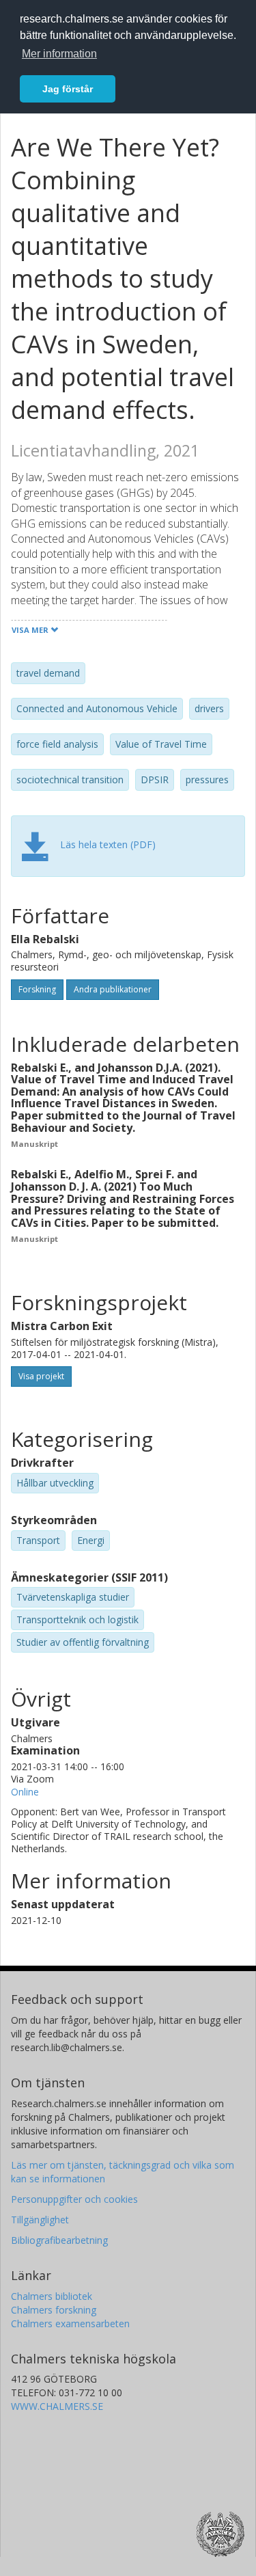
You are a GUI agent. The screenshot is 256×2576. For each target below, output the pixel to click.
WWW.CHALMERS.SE (57, 2406)
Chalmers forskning (54, 2310)
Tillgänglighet (40, 2220)
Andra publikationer (113, 989)
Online (25, 1792)
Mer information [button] (59, 54)
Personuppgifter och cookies (74, 2199)
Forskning (37, 989)
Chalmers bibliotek (52, 2296)
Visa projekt (41, 1376)
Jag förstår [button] (68, 89)
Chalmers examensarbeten (70, 2323)
